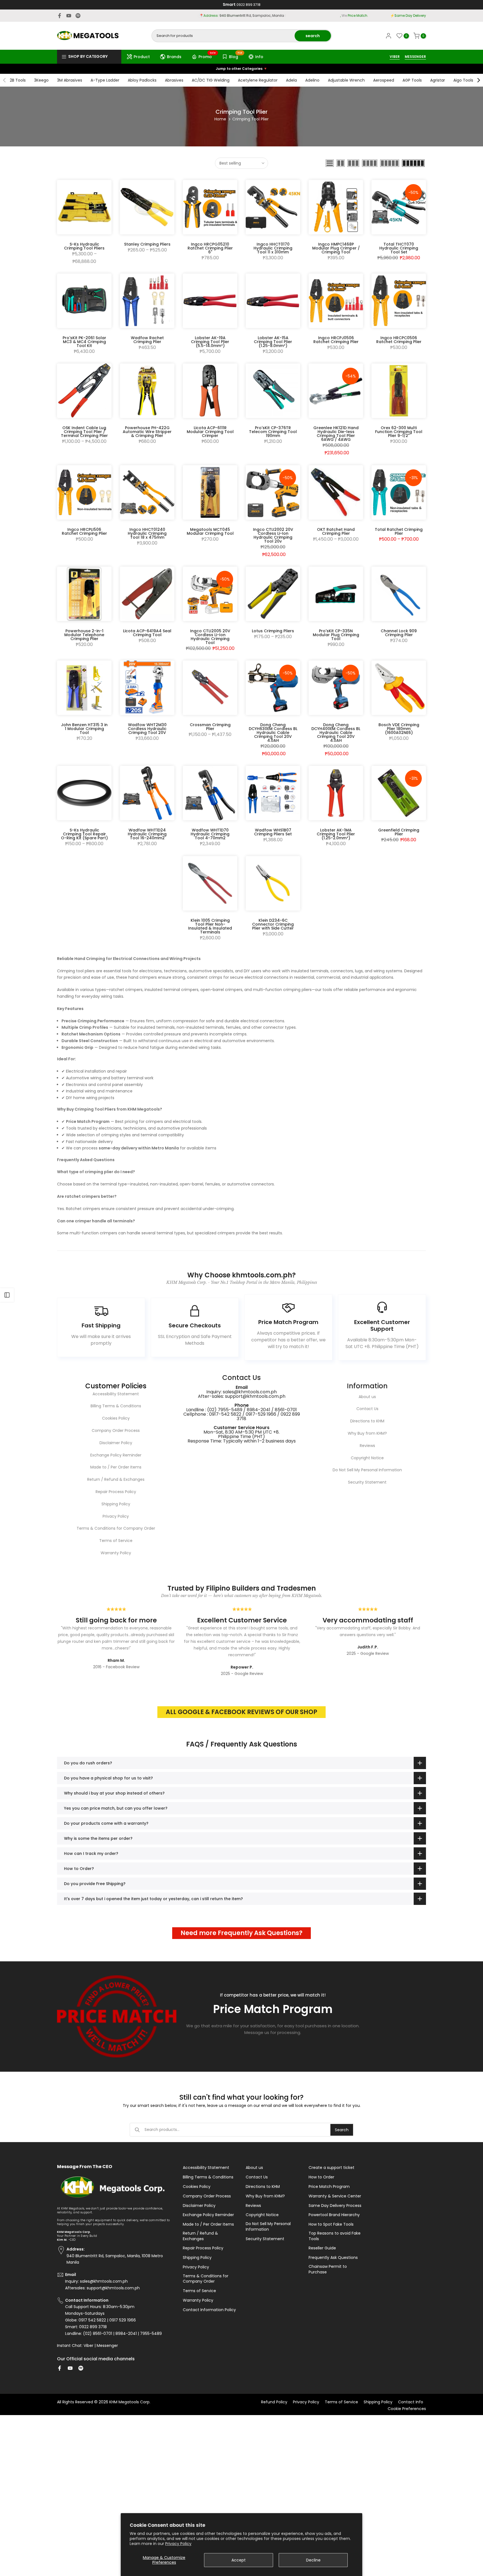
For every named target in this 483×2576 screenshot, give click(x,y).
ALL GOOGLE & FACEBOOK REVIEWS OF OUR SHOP (241, 1712)
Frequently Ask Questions (333, 2258)
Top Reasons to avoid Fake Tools (335, 2236)
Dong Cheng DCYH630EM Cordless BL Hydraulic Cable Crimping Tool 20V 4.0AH (273, 733)
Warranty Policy (116, 1553)
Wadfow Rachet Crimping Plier (147, 340)
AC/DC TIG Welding (211, 80)
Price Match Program (329, 2187)
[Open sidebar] (7, 1295)
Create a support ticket (332, 2168)
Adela (291, 80)
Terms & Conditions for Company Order (116, 1528)
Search (342, 2130)
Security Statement (367, 1482)
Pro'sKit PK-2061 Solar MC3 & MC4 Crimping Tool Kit (84, 342)
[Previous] (5, 80)
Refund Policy (274, 2402)
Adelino (312, 80)
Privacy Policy (178, 2544)
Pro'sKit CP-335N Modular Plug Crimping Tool (336, 635)
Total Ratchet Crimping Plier (399, 531)
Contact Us (367, 1409)
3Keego (41, 80)
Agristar (438, 80)
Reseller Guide (322, 2248)
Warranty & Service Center (335, 2196)
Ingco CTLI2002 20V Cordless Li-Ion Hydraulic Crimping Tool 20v (273, 535)
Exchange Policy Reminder (116, 1455)
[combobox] (223, 36)
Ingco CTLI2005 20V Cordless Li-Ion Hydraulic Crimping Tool (210, 637)
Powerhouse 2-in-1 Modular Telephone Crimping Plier (84, 635)
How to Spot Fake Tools (331, 2224)
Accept (239, 2560)
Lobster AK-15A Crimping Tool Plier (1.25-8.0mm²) (273, 342)
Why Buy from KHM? (367, 1433)
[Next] (478, 80)
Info (259, 57)
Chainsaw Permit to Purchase (328, 2269)
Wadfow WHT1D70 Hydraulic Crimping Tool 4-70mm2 (210, 834)
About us (367, 1397)
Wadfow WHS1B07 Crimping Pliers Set (273, 832)
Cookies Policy (116, 1418)
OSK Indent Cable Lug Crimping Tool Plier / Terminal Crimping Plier (84, 432)
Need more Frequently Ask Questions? (241, 1933)
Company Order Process (116, 1430)
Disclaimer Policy (116, 1443)
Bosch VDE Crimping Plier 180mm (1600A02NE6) (399, 729)
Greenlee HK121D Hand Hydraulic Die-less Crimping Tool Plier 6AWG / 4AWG (336, 434)
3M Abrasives (70, 80)
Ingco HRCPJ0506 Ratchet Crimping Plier (336, 340)
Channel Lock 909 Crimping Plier (399, 633)
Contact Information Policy (209, 2310)
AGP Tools (412, 80)
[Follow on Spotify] (78, 16)
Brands (174, 57)
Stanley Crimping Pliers (147, 244)
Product (142, 57)
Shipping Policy (116, 1504)
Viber (88, 2346)
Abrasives (174, 80)
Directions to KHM (367, 1421)
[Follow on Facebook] (60, 16)
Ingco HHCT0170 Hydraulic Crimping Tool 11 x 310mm (273, 248)
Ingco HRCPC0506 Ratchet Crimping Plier (399, 340)
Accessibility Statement (116, 1394)
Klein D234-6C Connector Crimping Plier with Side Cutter (273, 924)
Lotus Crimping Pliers (273, 631)
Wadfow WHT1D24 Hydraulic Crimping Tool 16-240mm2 (147, 834)
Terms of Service (116, 1541)
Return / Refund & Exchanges (116, 1479)
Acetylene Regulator (258, 80)
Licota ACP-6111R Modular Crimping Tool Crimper (210, 432)
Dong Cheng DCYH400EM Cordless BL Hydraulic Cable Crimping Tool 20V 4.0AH (336, 733)
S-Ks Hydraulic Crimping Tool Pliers (84, 246)
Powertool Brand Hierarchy (334, 2215)
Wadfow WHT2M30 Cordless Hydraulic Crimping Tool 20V (147, 729)
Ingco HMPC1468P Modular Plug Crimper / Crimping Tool (336, 248)
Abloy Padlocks (142, 80)
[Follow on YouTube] (69, 16)
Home (220, 119)
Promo (207, 56)
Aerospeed (384, 80)
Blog (236, 56)
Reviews (367, 1446)
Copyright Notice (367, 1458)
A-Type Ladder (105, 80)
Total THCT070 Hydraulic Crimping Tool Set (399, 248)
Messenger (107, 2346)
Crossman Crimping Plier (210, 727)
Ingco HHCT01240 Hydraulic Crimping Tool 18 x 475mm (147, 533)
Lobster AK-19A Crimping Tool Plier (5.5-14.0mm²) (210, 342)
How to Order (321, 2177)
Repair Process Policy (116, 1492)
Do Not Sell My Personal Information (367, 1470)
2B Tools (18, 80)
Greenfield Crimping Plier (399, 832)
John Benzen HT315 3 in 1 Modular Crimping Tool (84, 729)
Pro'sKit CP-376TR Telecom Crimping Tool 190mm (273, 432)
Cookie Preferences (407, 2409)
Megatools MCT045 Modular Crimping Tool (210, 531)
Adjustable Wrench (346, 80)
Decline (313, 2560)
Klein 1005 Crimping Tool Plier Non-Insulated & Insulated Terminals (210, 926)
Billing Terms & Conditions (116, 1406)
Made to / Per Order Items (116, 1467)
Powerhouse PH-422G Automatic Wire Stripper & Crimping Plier (147, 432)
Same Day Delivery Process (335, 2206)
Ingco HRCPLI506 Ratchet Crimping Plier (84, 531)
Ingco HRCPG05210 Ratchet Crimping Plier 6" (210, 248)
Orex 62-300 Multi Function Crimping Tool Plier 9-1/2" (399, 432)
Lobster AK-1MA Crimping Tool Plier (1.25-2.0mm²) (336, 834)
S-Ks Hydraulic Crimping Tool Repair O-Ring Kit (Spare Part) (84, 834)
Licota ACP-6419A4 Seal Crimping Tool (147, 633)
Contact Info (411, 2402)
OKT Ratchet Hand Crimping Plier (336, 531)
